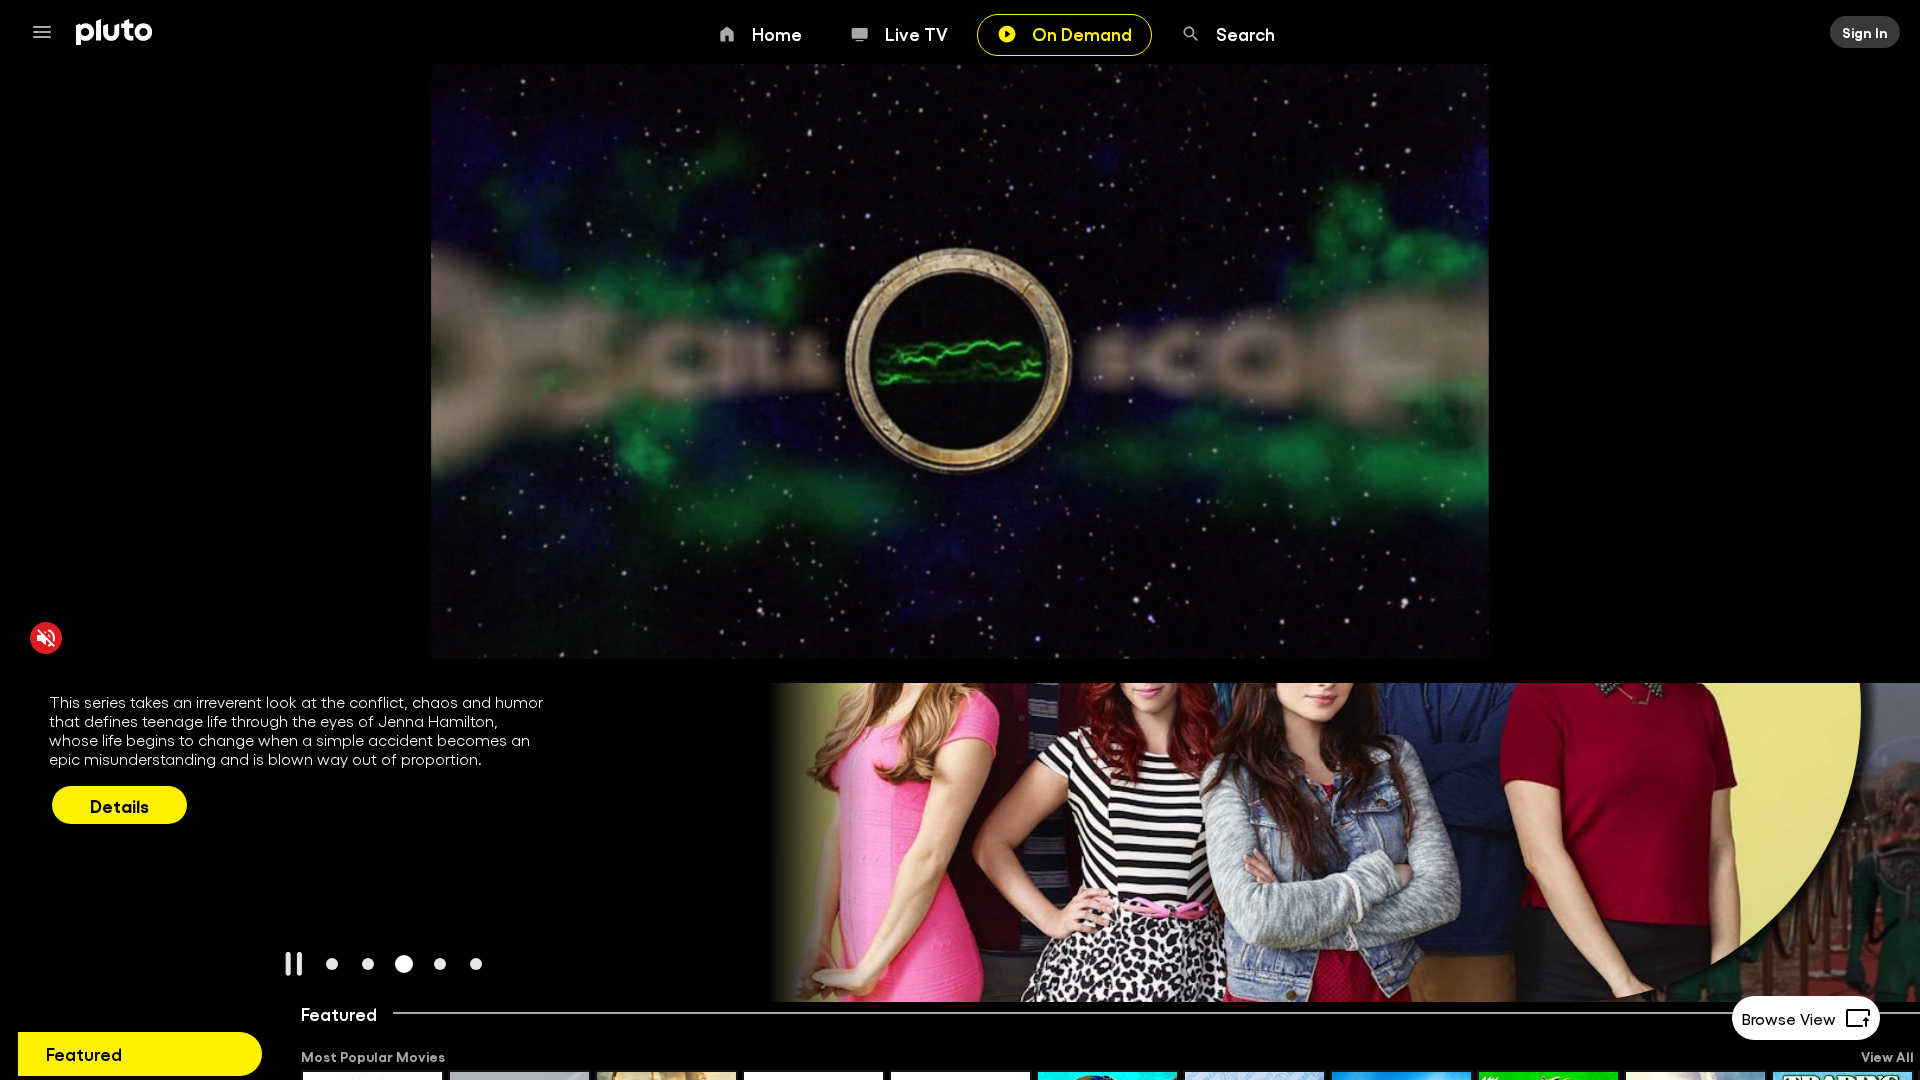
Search (1245, 33)
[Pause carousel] (294, 964)
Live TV (916, 33)
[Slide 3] (404, 964)
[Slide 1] (332, 964)
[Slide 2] (368, 964)
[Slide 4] (440, 964)
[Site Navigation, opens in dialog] (48, 32)
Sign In (1865, 32)
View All (1887, 1056)
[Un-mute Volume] (46, 637)
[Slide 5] (476, 964)
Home (777, 33)
